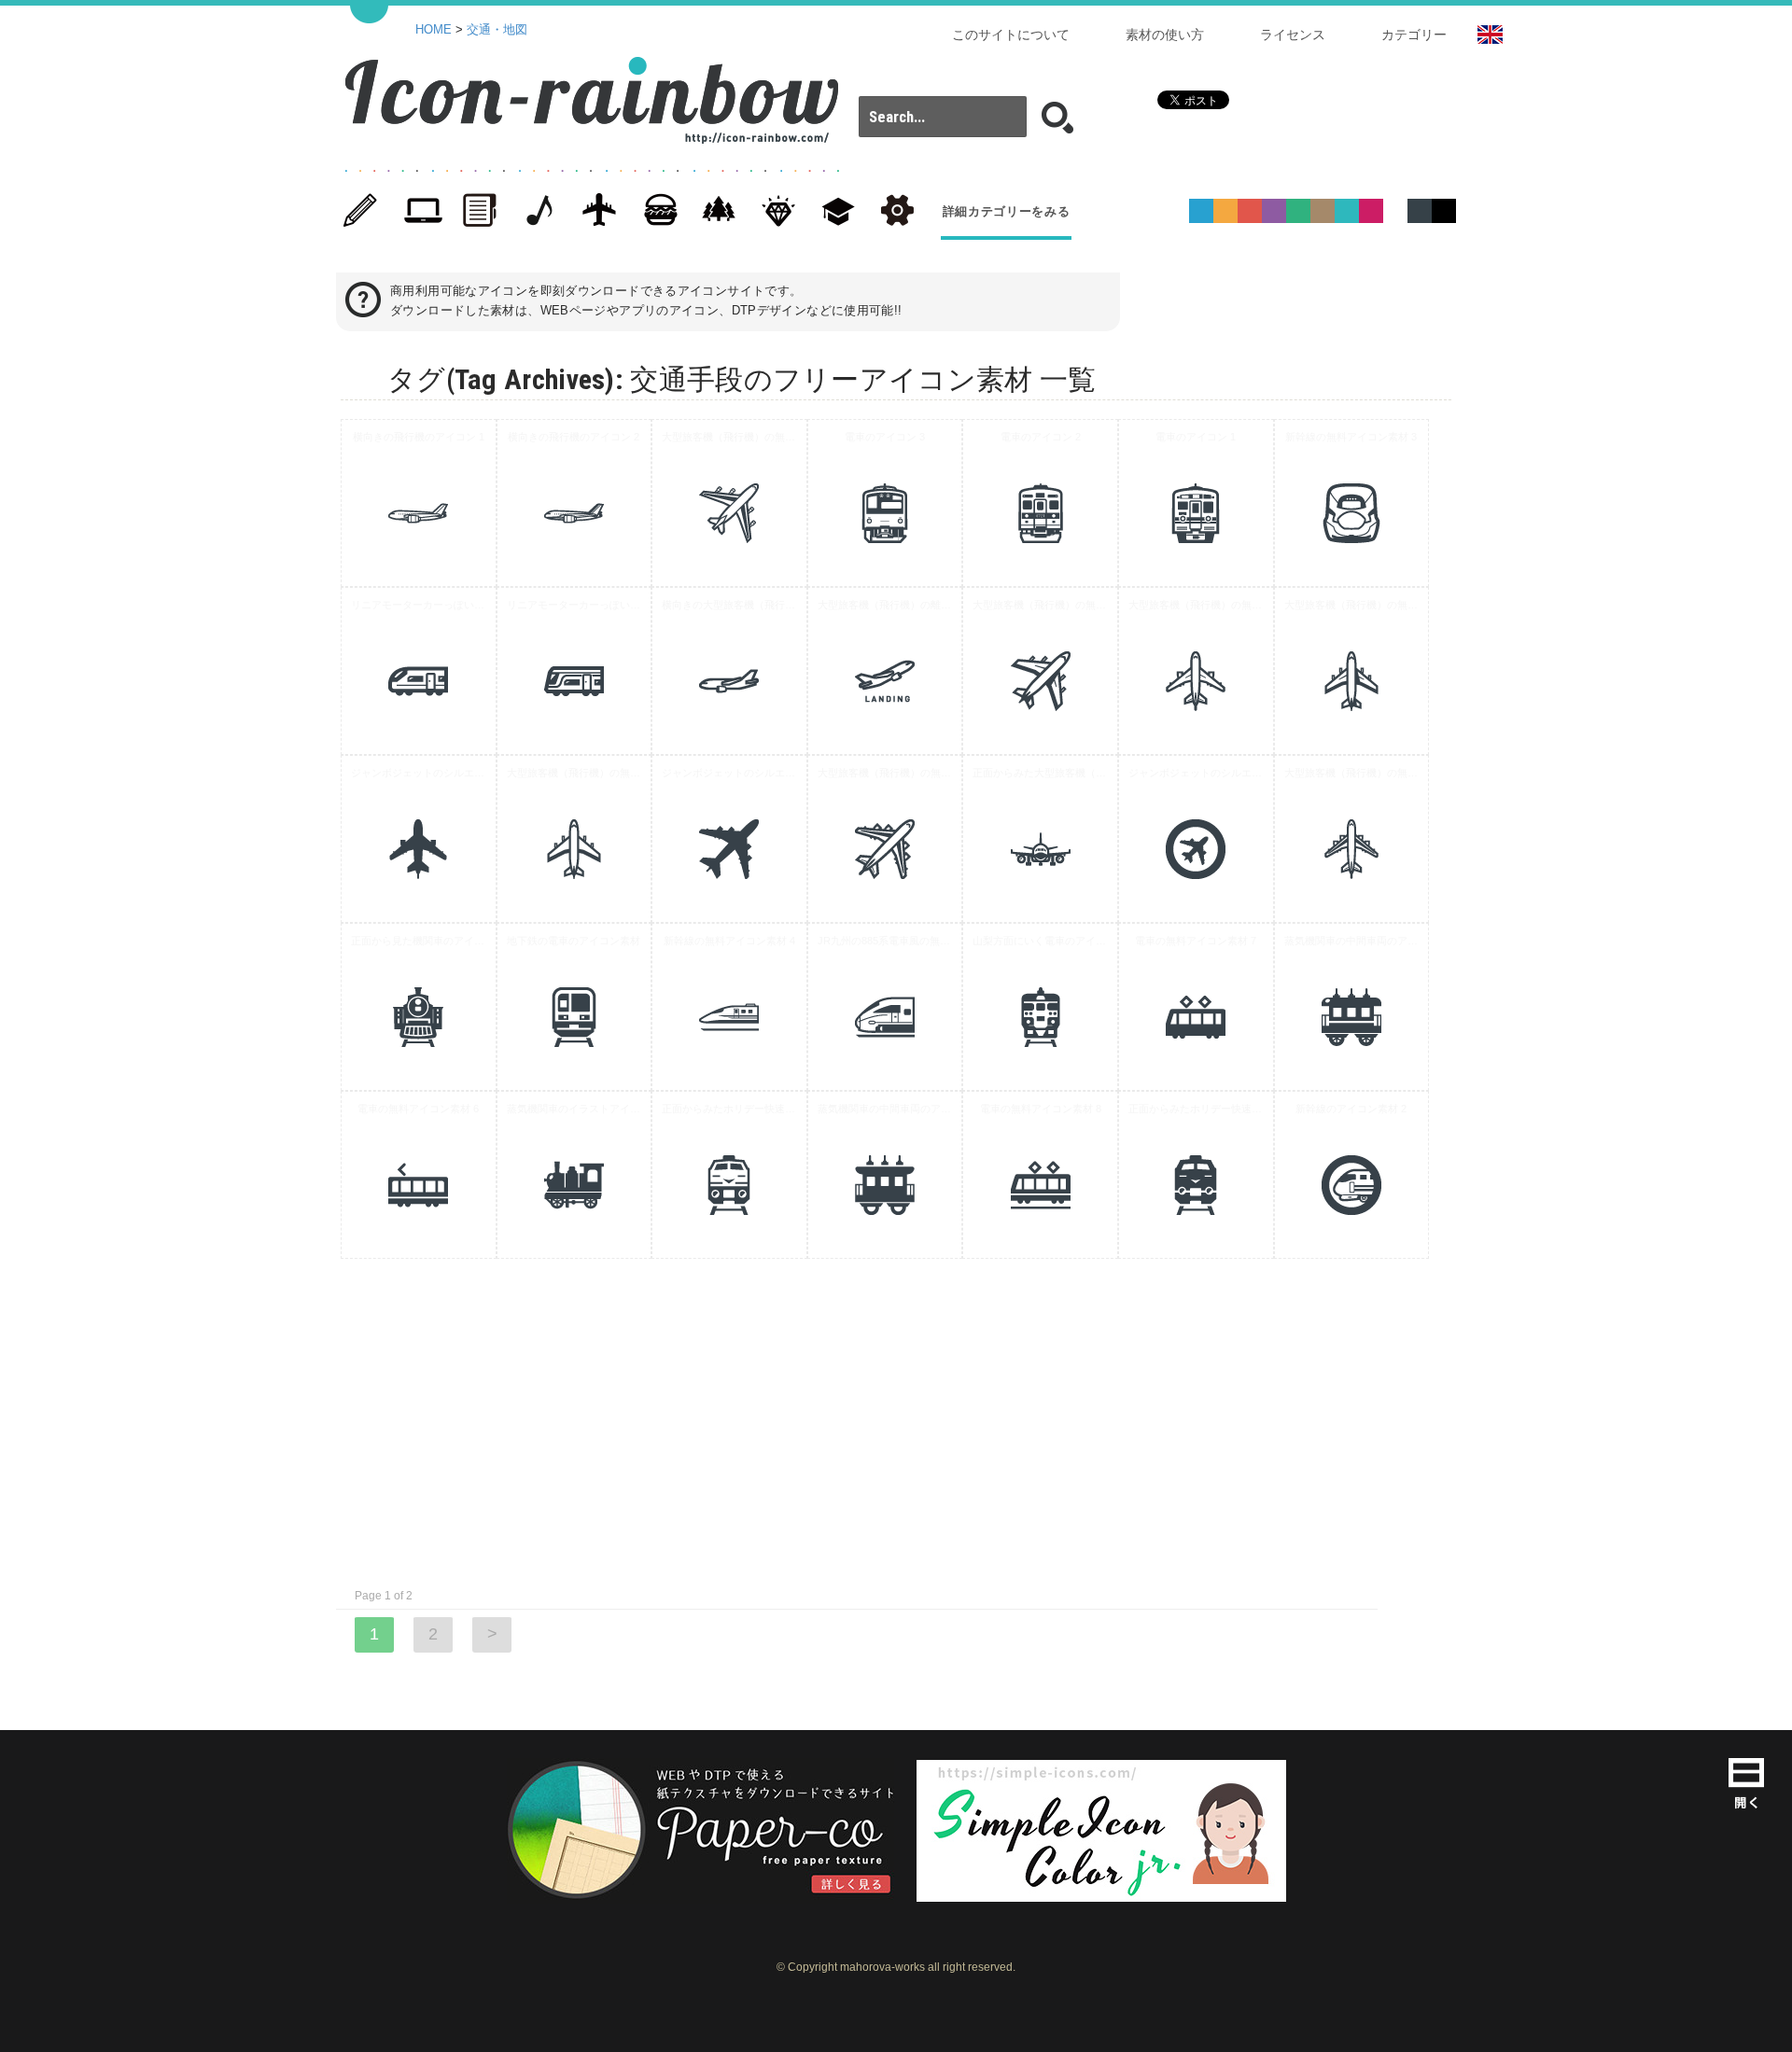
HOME (434, 30)
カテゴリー (1414, 35)
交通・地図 (497, 30)
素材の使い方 (1165, 35)
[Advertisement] (1531, 699)
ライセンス (1293, 35)
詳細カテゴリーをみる (1007, 211)
